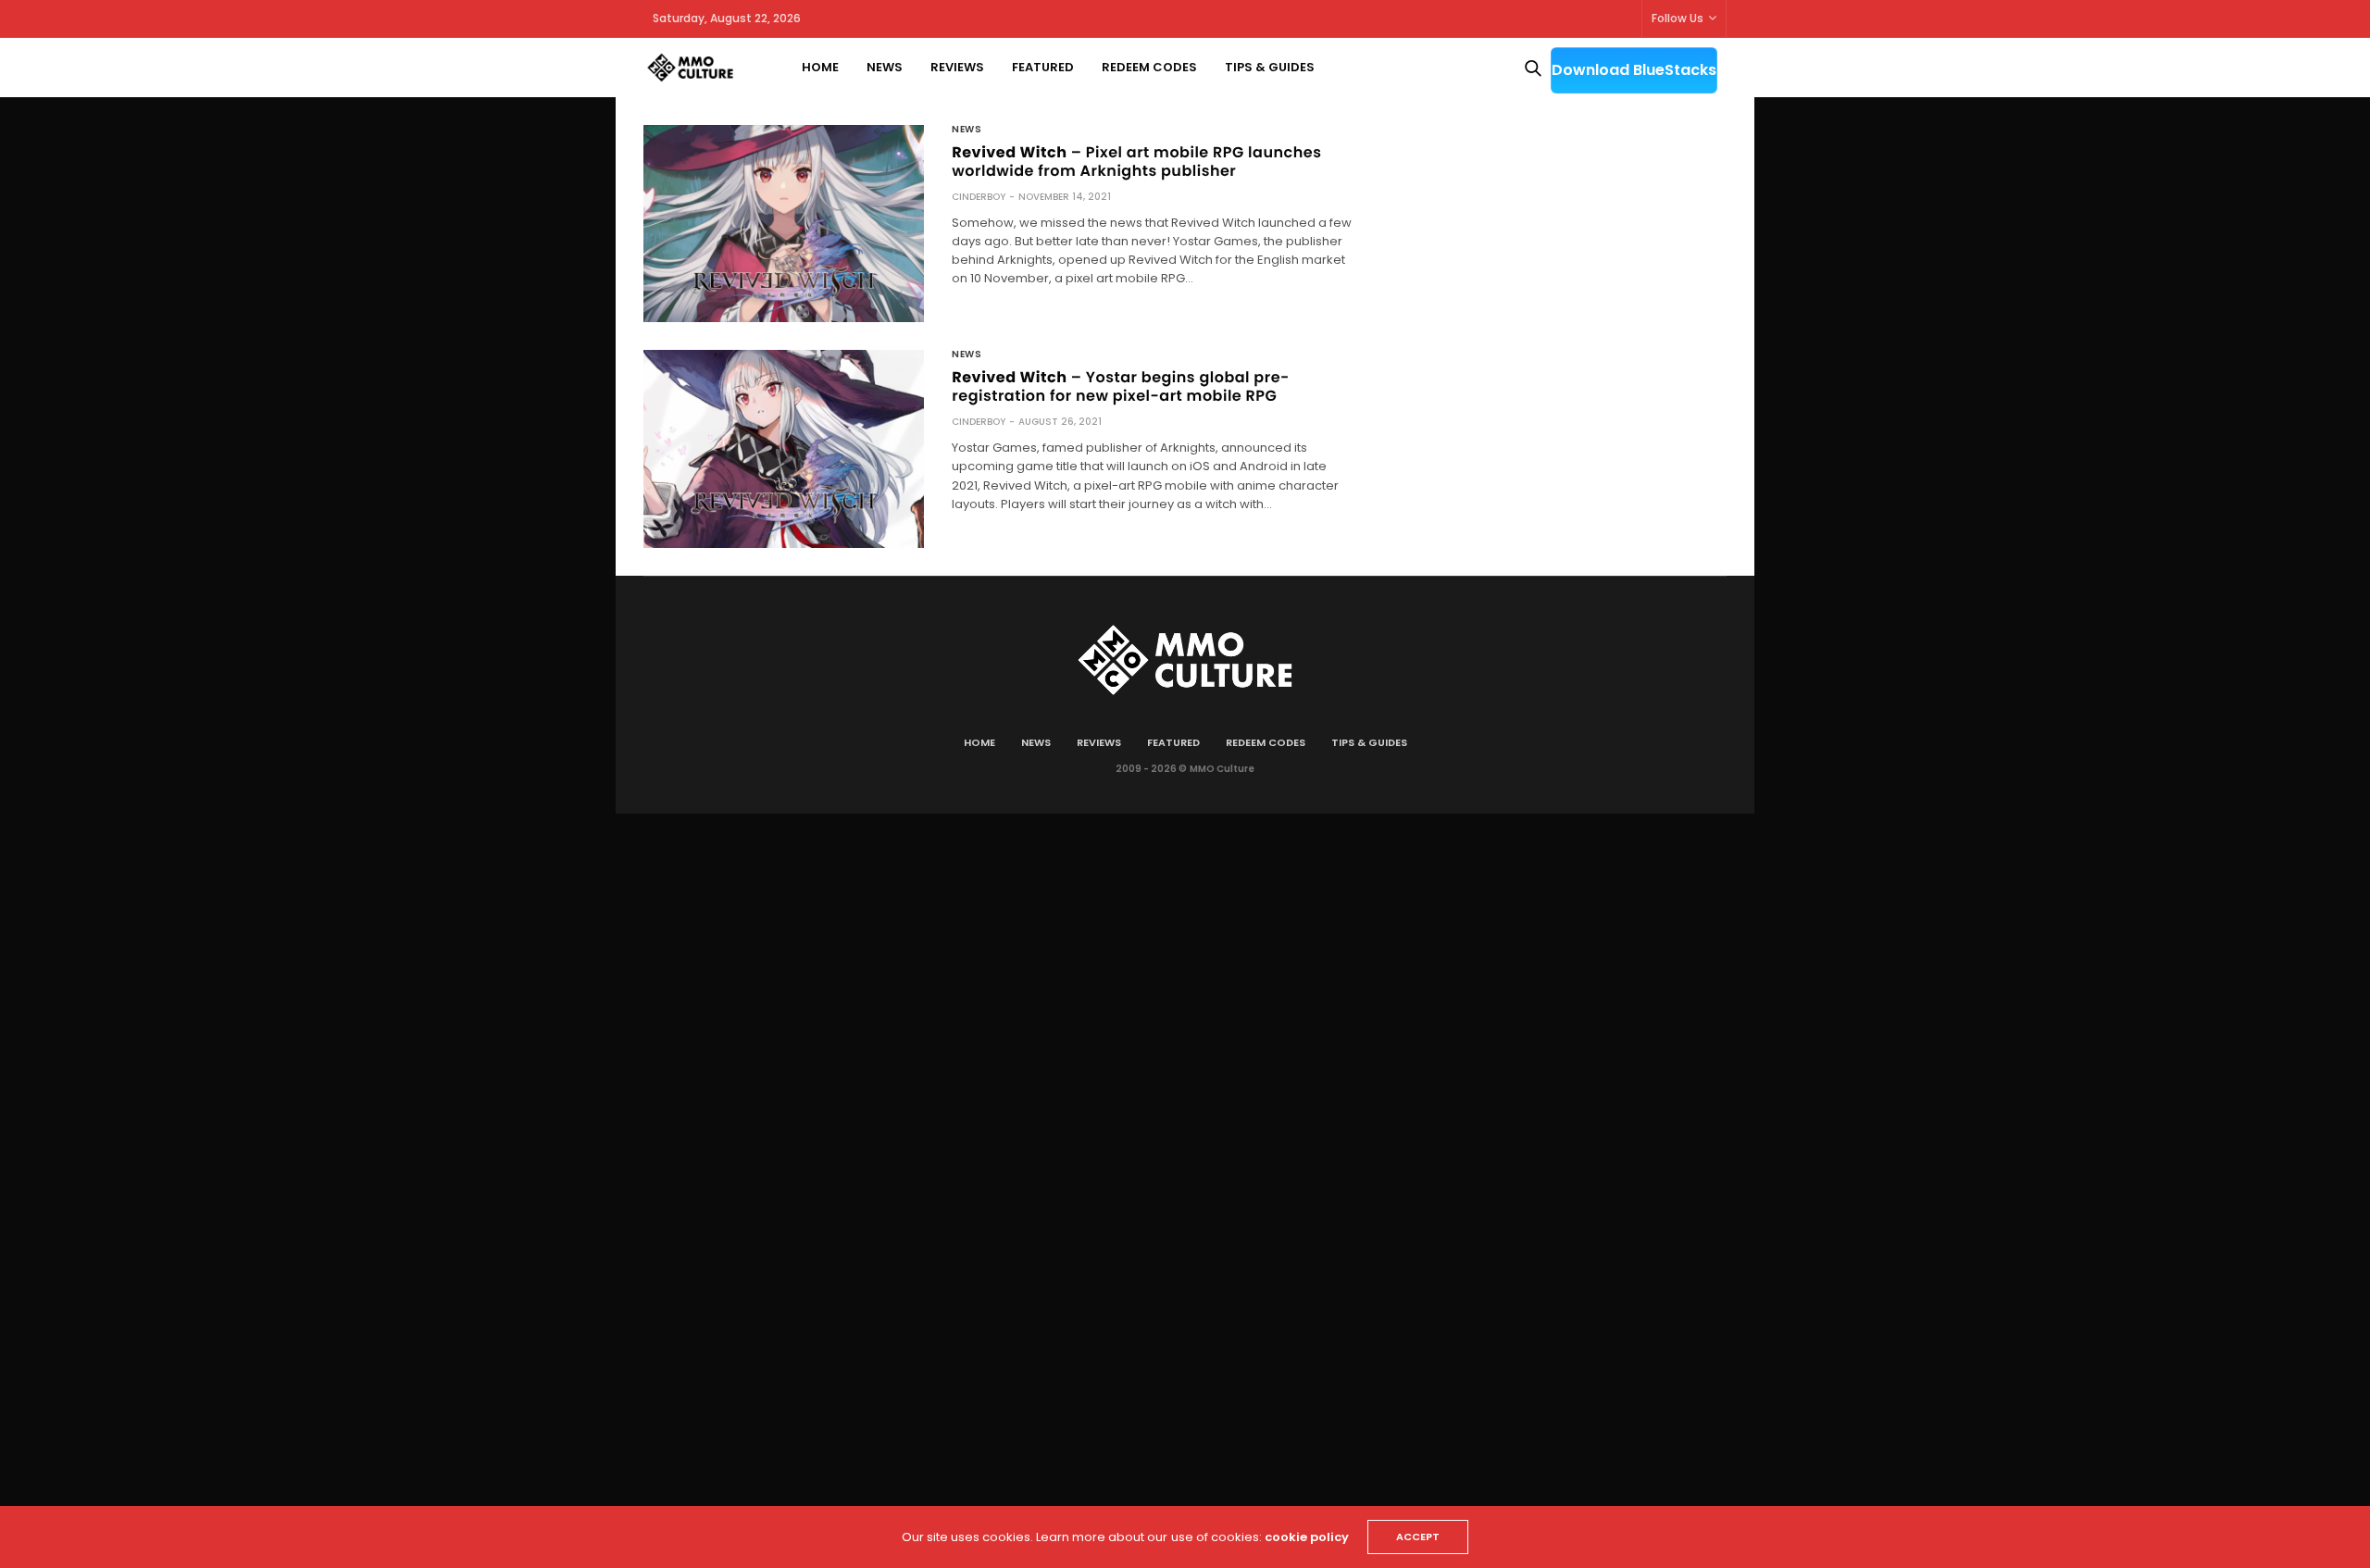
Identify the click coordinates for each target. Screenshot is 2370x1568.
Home (820, 67)
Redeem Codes (1149, 67)
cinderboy (979, 197)
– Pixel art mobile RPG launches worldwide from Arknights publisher (1136, 162)
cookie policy (1307, 1537)
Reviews (957, 67)
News (885, 67)
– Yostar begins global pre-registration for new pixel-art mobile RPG (1121, 386)
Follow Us (1678, 18)
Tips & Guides (1270, 67)
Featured (1043, 67)
